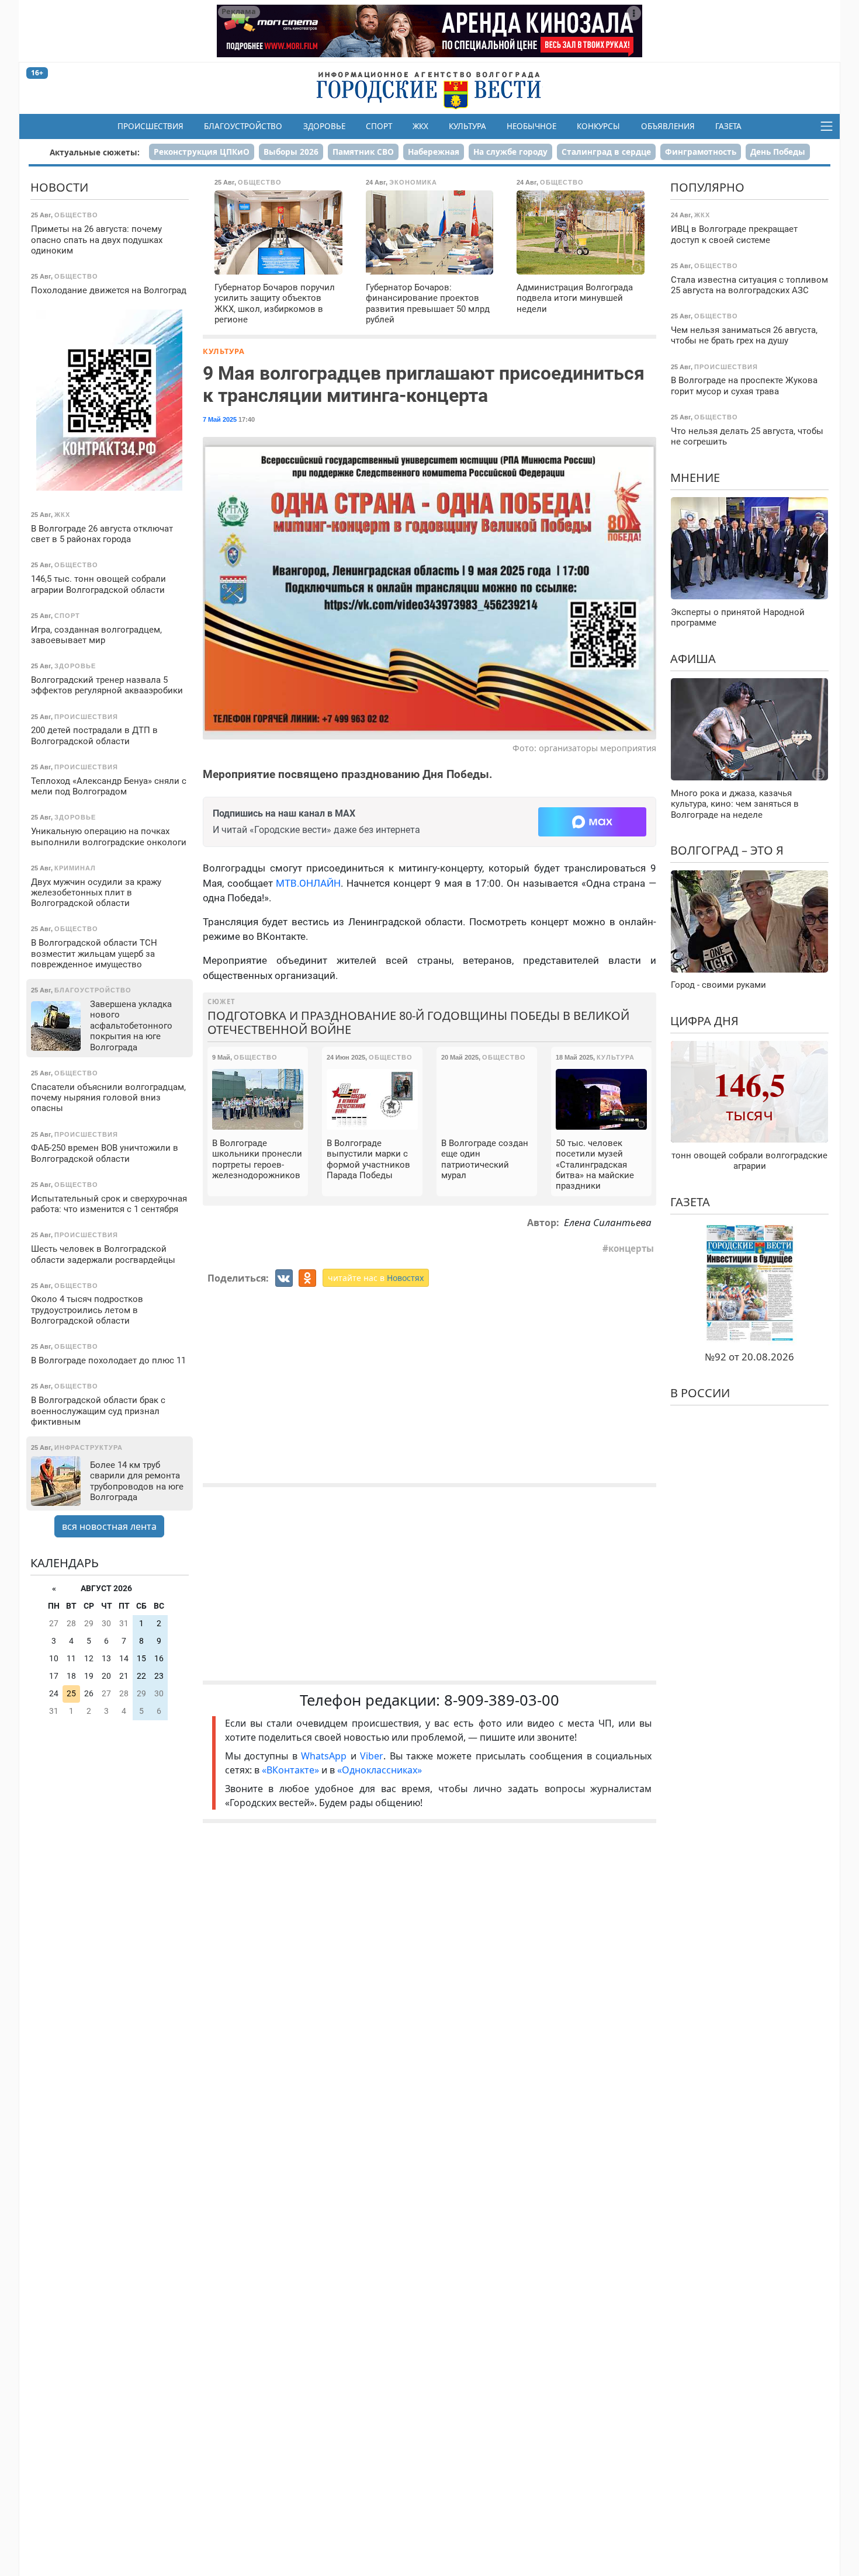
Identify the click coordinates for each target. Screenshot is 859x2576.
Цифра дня (704, 1021)
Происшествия (150, 126)
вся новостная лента (109, 1526)
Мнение (695, 478)
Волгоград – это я (727, 850)
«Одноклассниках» (380, 1770)
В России (700, 1393)
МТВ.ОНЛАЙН (308, 883)
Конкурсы (598, 126)
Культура (467, 126)
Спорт (379, 126)
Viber (372, 1756)
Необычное (531, 126)
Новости (59, 187)
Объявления (668, 126)
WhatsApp (325, 1756)
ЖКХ (420, 126)
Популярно (707, 187)
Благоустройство (243, 126)
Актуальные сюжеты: (95, 152)
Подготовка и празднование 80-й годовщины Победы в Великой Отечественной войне (418, 1023)
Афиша (693, 659)
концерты (631, 1248)
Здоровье (324, 126)
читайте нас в (376, 1278)
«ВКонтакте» (290, 1770)
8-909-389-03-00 (502, 1700)
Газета (728, 126)
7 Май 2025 (220, 419)
